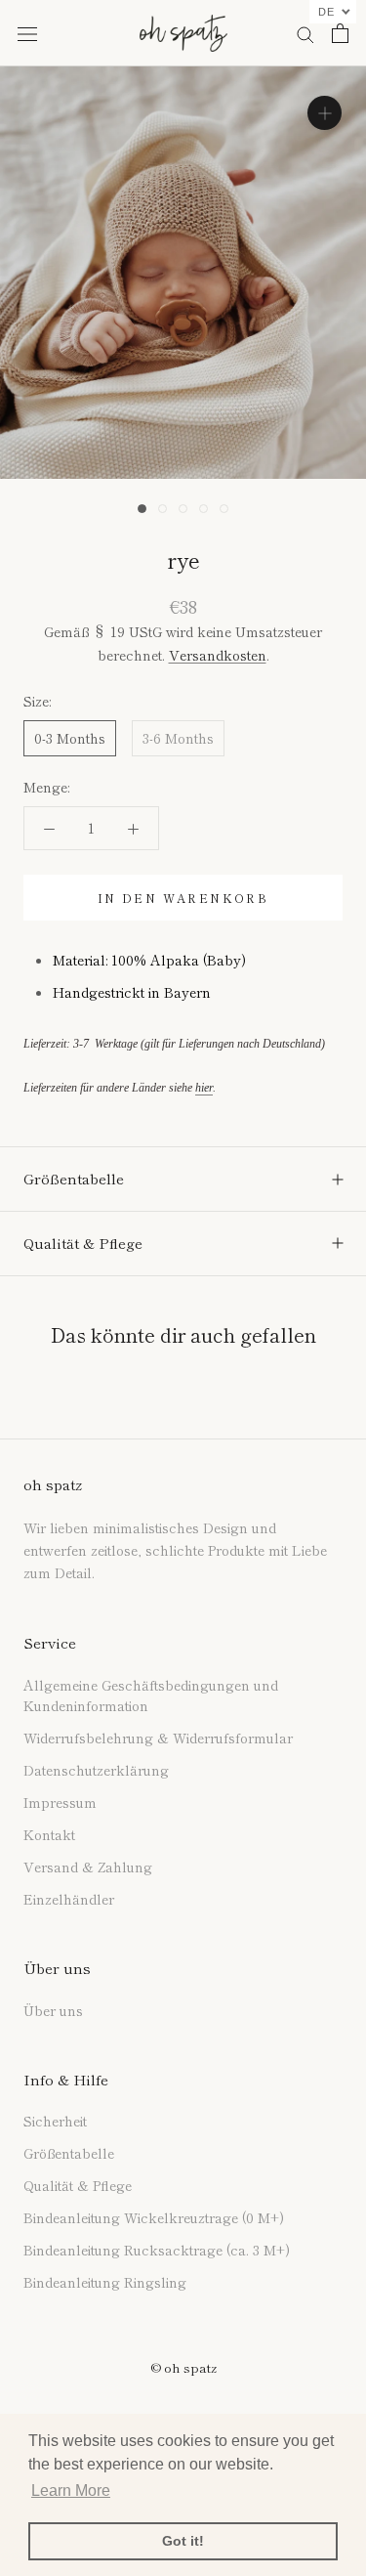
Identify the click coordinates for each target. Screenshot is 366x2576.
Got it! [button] (183, 2541)
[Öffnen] (27, 33)
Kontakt (49, 1834)
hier (204, 1088)
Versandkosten (218, 655)
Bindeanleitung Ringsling (105, 2282)
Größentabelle (74, 1178)
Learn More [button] (71, 2490)
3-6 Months (178, 738)
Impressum (60, 1802)
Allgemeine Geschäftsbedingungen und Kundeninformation (151, 1695)
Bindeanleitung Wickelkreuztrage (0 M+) (154, 2217)
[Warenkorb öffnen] (340, 33)
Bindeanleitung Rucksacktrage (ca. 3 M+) (157, 2250)
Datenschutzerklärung (96, 1770)
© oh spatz (183, 2367)
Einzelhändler (69, 1899)
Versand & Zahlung (88, 1867)
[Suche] (305, 33)
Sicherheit (55, 2121)
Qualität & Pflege (83, 1243)
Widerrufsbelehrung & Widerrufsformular (158, 1738)
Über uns (53, 2010)
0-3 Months (70, 738)
